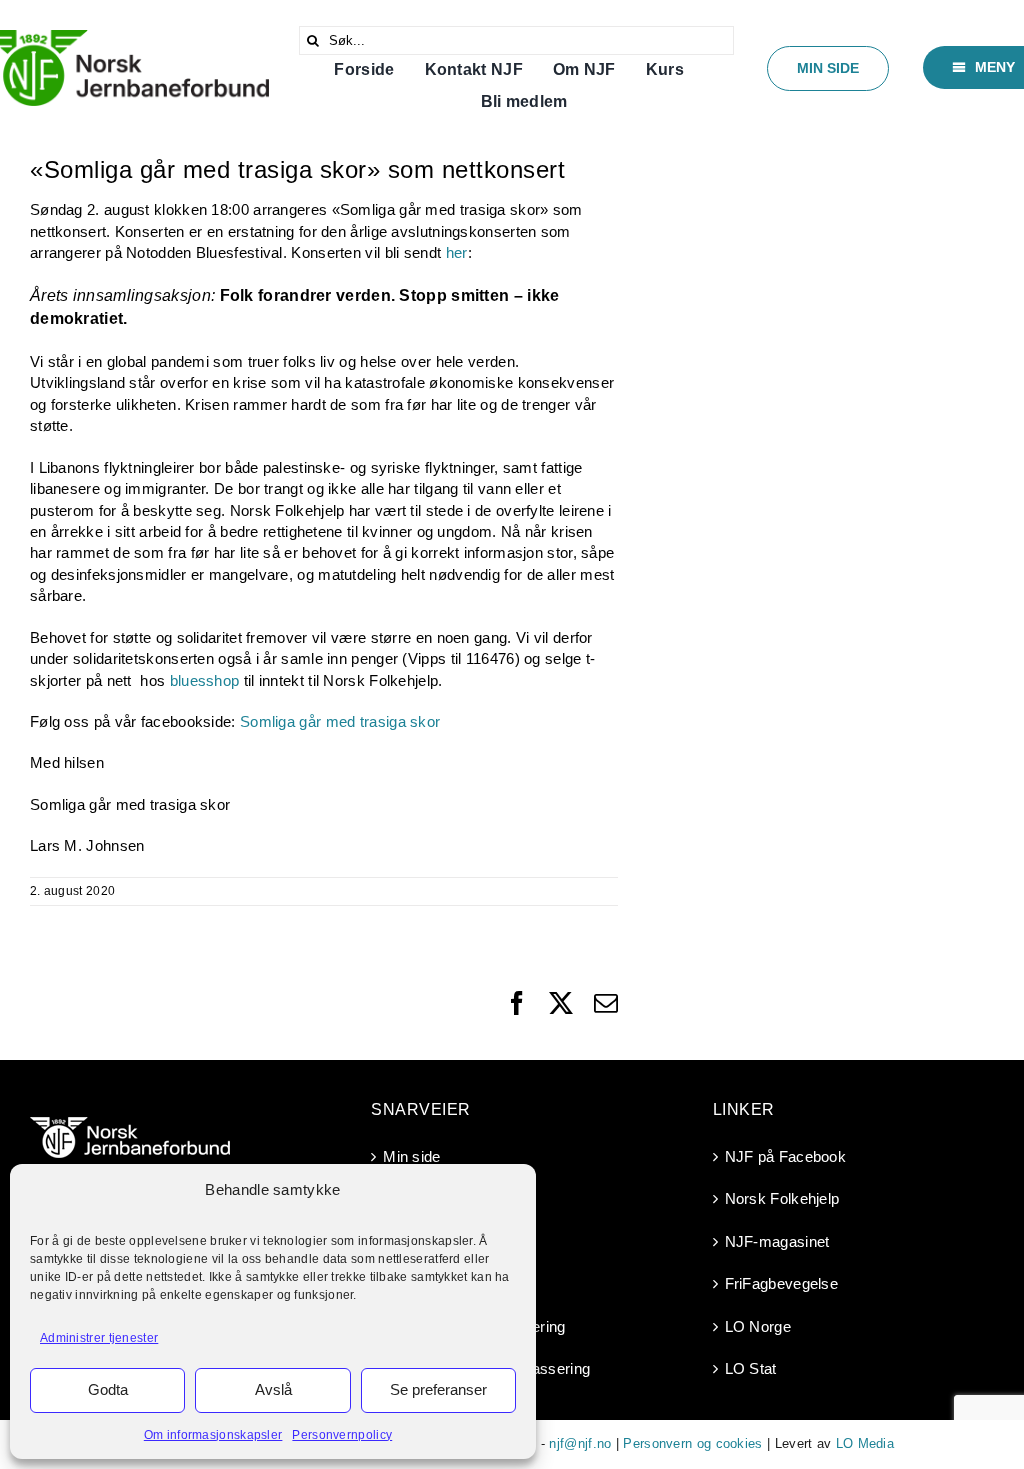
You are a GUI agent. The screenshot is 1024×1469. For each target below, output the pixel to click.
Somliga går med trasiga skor (340, 721)
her (457, 252)
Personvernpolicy (342, 1435)
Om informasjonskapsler (213, 1435)
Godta (108, 1389)
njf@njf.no (580, 1443)
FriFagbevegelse (782, 1283)
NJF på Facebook (786, 1156)
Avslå (273, 1389)
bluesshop (205, 680)
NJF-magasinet (777, 1241)
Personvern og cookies (692, 1443)
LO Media (865, 1443)
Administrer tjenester (99, 1338)
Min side (411, 1156)
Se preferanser (438, 1389)
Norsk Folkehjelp (782, 1198)
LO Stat (751, 1368)
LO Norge (758, 1326)
